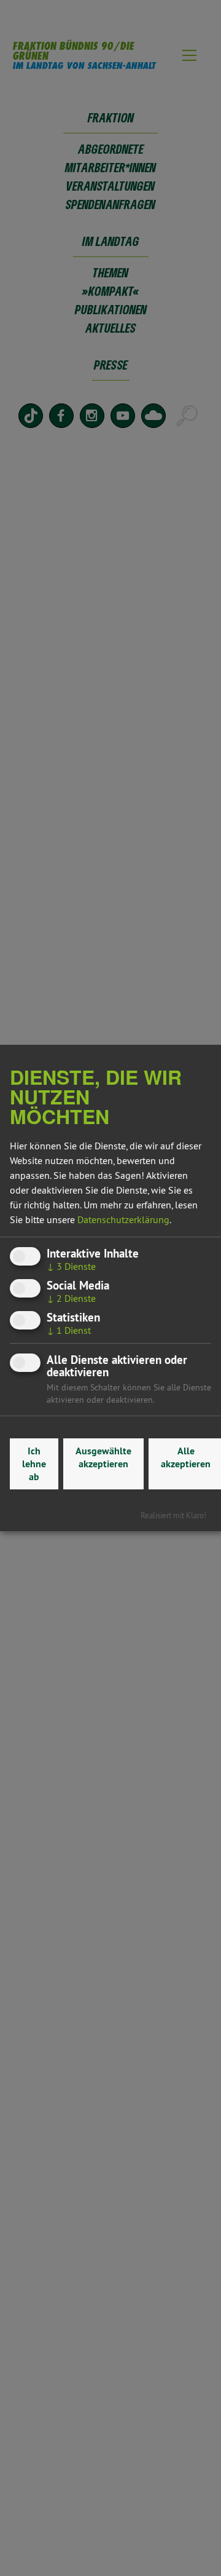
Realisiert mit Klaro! (173, 1515)
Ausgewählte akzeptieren (103, 1457)
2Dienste (71, 1298)
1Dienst (69, 1330)
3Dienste (71, 1266)
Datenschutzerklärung (123, 1219)
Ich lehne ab (34, 1464)
